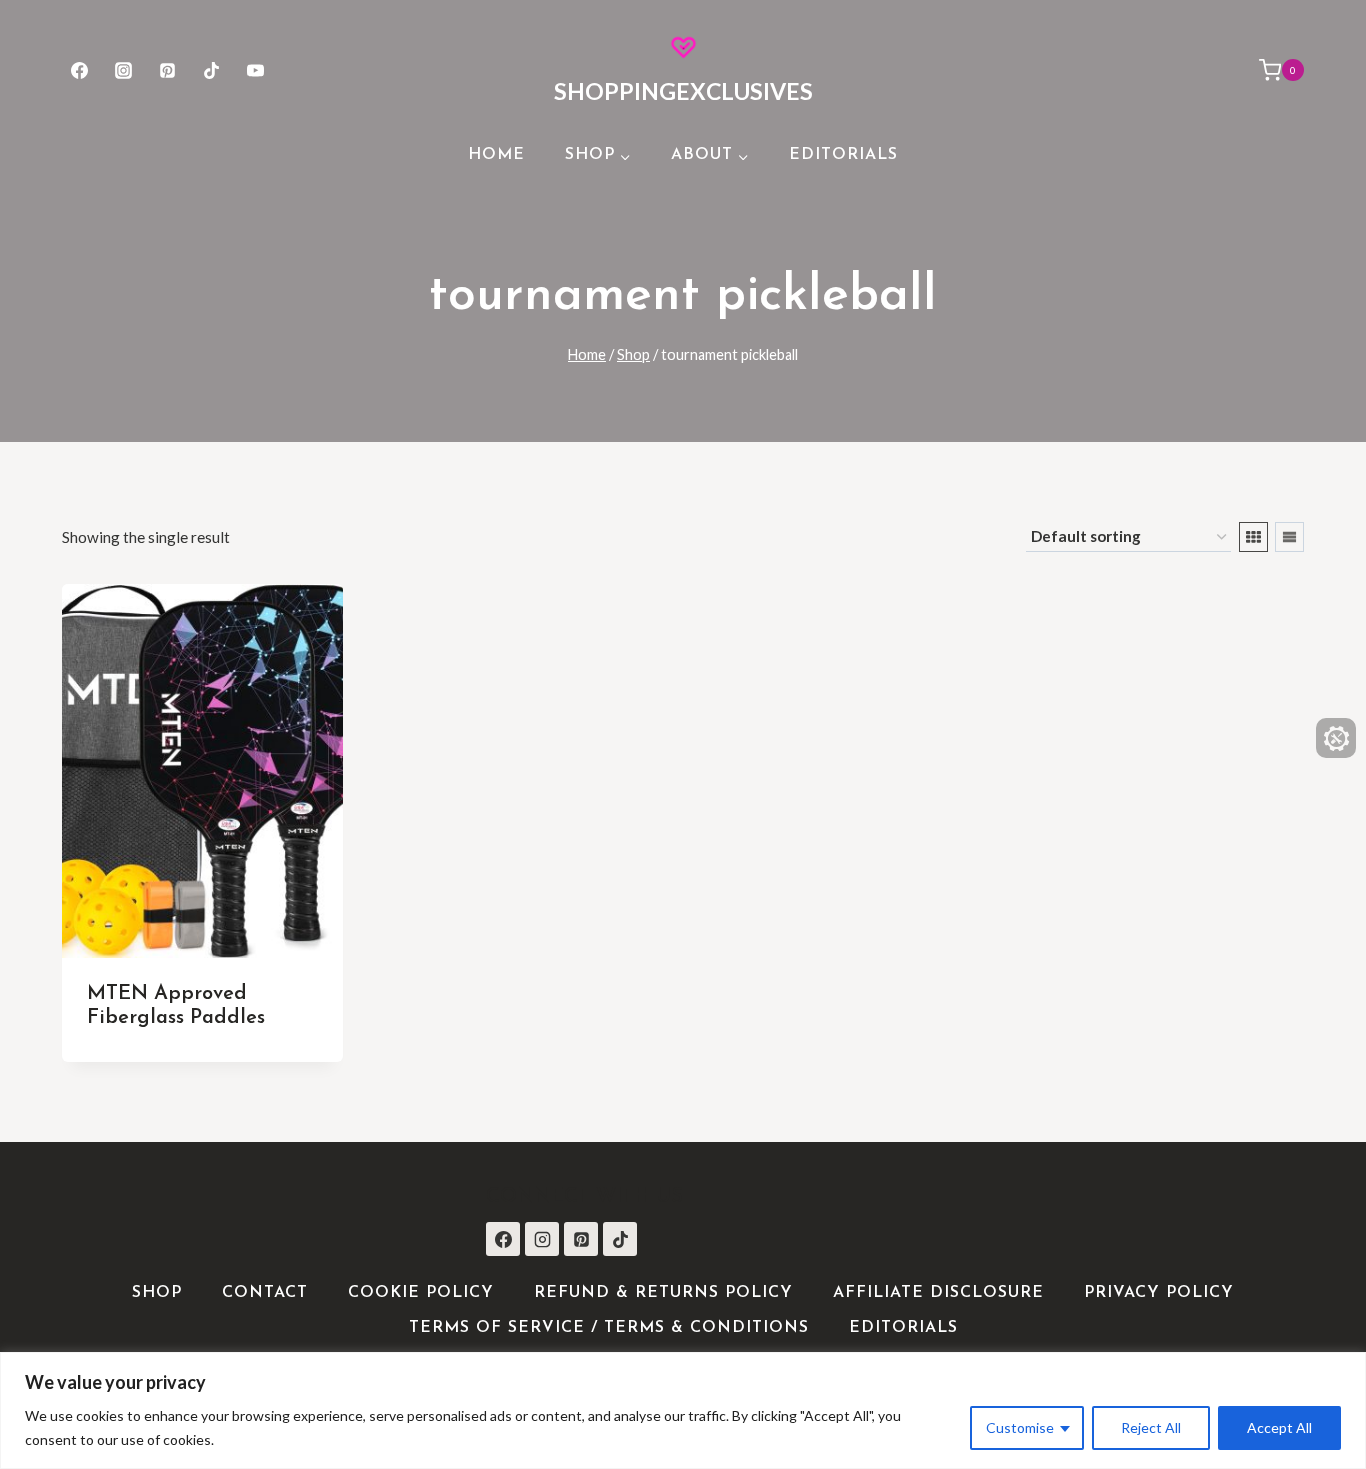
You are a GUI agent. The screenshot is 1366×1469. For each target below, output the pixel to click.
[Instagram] (123, 70)
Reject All (1151, 1427)
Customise (1020, 1427)
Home (496, 155)
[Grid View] (1253, 537)
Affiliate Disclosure (938, 1293)
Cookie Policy (421, 1293)
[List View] (1289, 537)
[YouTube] (256, 70)
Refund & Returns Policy (663, 1293)
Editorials (843, 155)
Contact (265, 1293)
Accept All (1279, 1427)
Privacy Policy (1159, 1293)
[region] (683, 1410)
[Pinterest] (167, 70)
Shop (157, 1293)
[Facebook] (79, 70)
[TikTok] (212, 70)
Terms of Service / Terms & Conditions (609, 1328)
